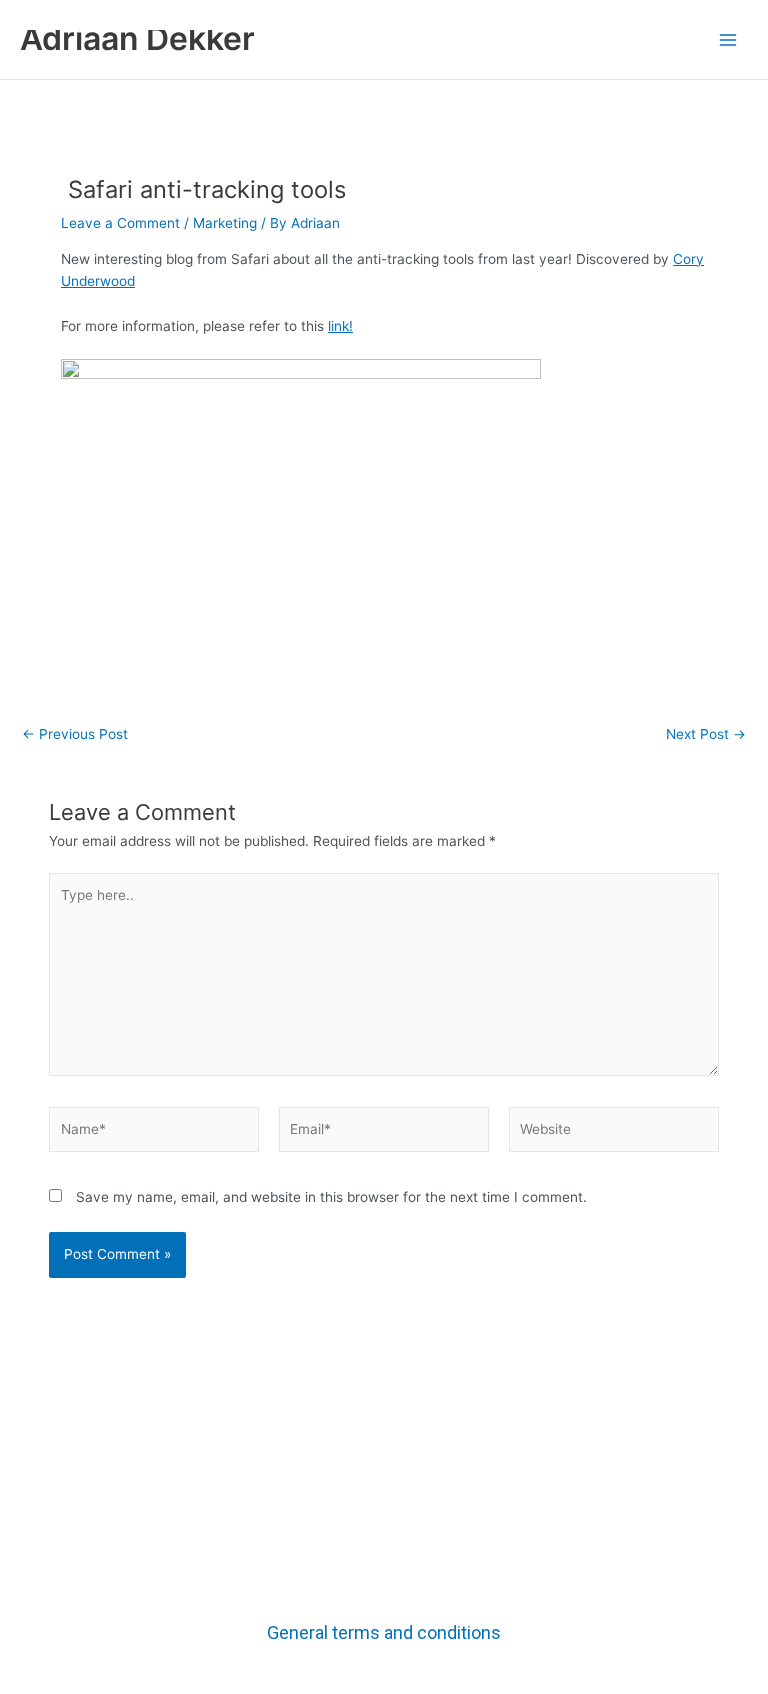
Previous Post (75, 735)
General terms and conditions (384, 1632)
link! (340, 326)
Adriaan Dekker (137, 38)
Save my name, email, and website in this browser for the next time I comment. (331, 1197)
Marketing (225, 223)
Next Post (706, 735)
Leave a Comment (120, 223)
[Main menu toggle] (728, 39)
